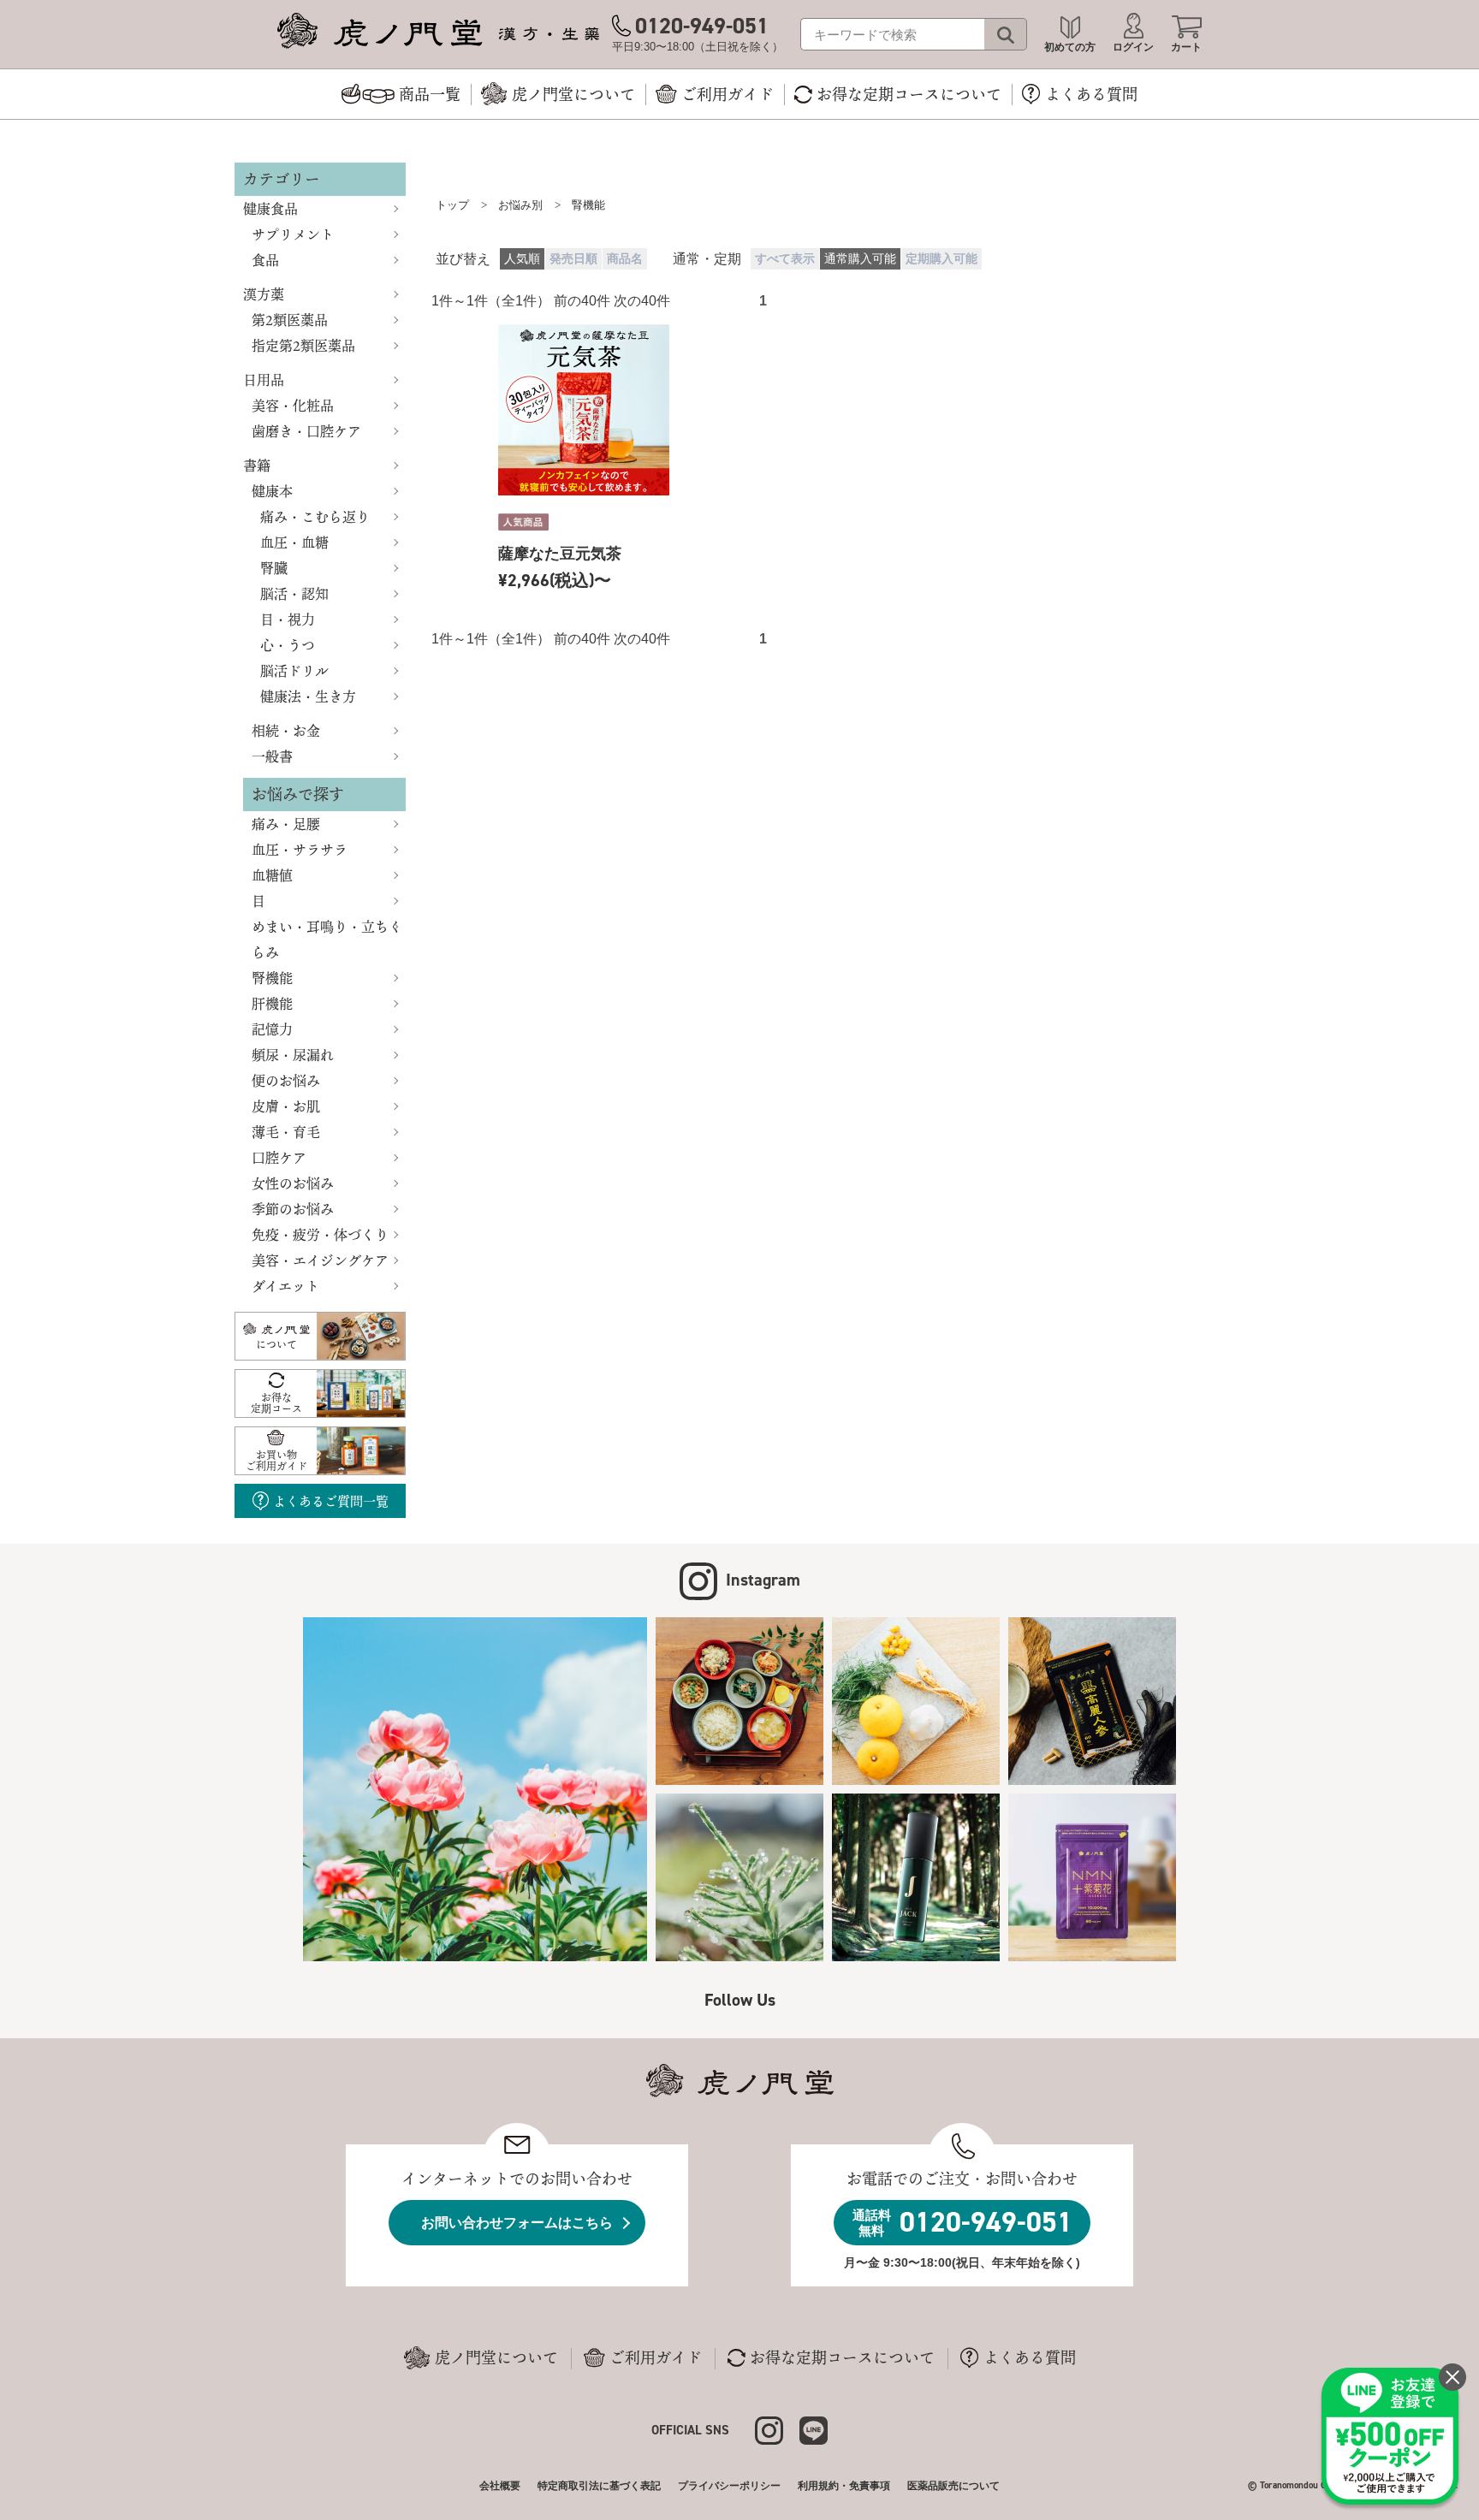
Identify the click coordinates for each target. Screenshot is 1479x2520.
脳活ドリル (294, 671)
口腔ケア (279, 1158)
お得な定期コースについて (842, 2357)
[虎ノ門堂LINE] (814, 2429)
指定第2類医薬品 (303, 346)
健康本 (272, 491)
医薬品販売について (953, 2486)
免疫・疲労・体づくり (320, 1235)
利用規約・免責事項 (844, 2486)
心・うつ (288, 645)
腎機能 (272, 978)
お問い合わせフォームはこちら (517, 2223)
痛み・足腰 (286, 824)
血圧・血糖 (294, 543)
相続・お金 (286, 731)
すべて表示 (785, 259)
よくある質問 (1030, 2357)
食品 (265, 260)
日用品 (264, 380)
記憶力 (272, 1029)
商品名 (625, 259)
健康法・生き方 (308, 697)
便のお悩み (286, 1081)
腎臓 (274, 568)
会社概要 (500, 2486)
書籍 (257, 465)
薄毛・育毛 (286, 1132)
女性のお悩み (293, 1183)
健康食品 (270, 209)
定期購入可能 (941, 259)
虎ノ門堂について (496, 2357)
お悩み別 (520, 205)
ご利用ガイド (656, 2357)
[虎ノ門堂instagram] (777, 2429)
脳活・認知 (294, 594)
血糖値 (272, 875)
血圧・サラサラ (300, 850)
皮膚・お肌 (286, 1106)
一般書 (272, 756)
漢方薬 (264, 294)
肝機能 (272, 1004)
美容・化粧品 (293, 406)
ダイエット (285, 1286)
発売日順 (573, 259)
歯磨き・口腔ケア (306, 431)
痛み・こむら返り (315, 517)
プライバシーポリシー (729, 2486)
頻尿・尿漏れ (293, 1055)
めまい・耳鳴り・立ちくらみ (327, 940)
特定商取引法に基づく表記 (599, 2486)
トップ (452, 205)
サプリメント (293, 234)
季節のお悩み (293, 1209)
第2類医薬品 (290, 320)
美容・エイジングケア (320, 1260)
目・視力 (288, 620)
